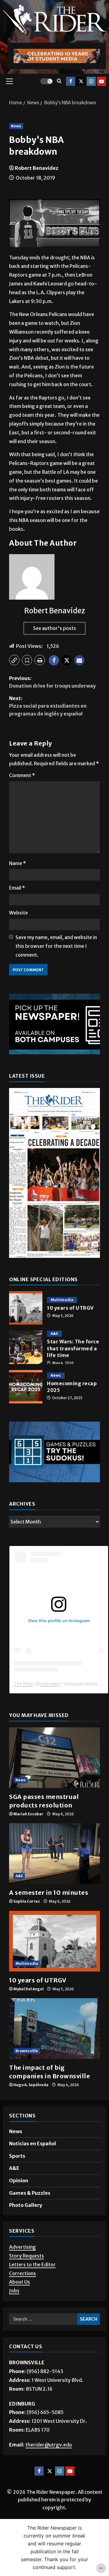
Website (18, 913)
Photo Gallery (26, 2205)
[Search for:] (43, 2319)
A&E (54, 1333)
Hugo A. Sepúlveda (31, 2085)
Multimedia (62, 1300)
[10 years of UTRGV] (54, 1941)
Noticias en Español (33, 2143)
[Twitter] (81, 81)
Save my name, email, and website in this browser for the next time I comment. (56, 946)
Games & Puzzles (30, 2193)
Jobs (14, 2291)
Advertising (22, 2247)
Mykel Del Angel (28, 1989)
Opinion (19, 2180)
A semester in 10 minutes (49, 1892)
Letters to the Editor (32, 2265)
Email (17, 888)
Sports (17, 2156)
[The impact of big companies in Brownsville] (54, 2029)
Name (18, 863)
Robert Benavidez (37, 168)
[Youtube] (101, 81)
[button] (10, 81)
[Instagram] (91, 81)
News (16, 126)
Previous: (52, 682)
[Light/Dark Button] (46, 81)
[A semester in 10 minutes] (54, 1854)
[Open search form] (59, 81)
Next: (48, 706)
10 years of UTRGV (26, 1308)
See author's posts (54, 628)
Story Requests (26, 2256)
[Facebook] (71, 81)
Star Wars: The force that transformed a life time (26, 1347)
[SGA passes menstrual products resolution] (54, 1758)
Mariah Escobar (28, 1814)
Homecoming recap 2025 (26, 1387)
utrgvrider (50, 1684)
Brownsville (27, 2051)
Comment (22, 775)
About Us (20, 2282)
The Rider (24, 1684)
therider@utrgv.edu (49, 2445)
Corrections (23, 2273)
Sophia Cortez (27, 1901)
